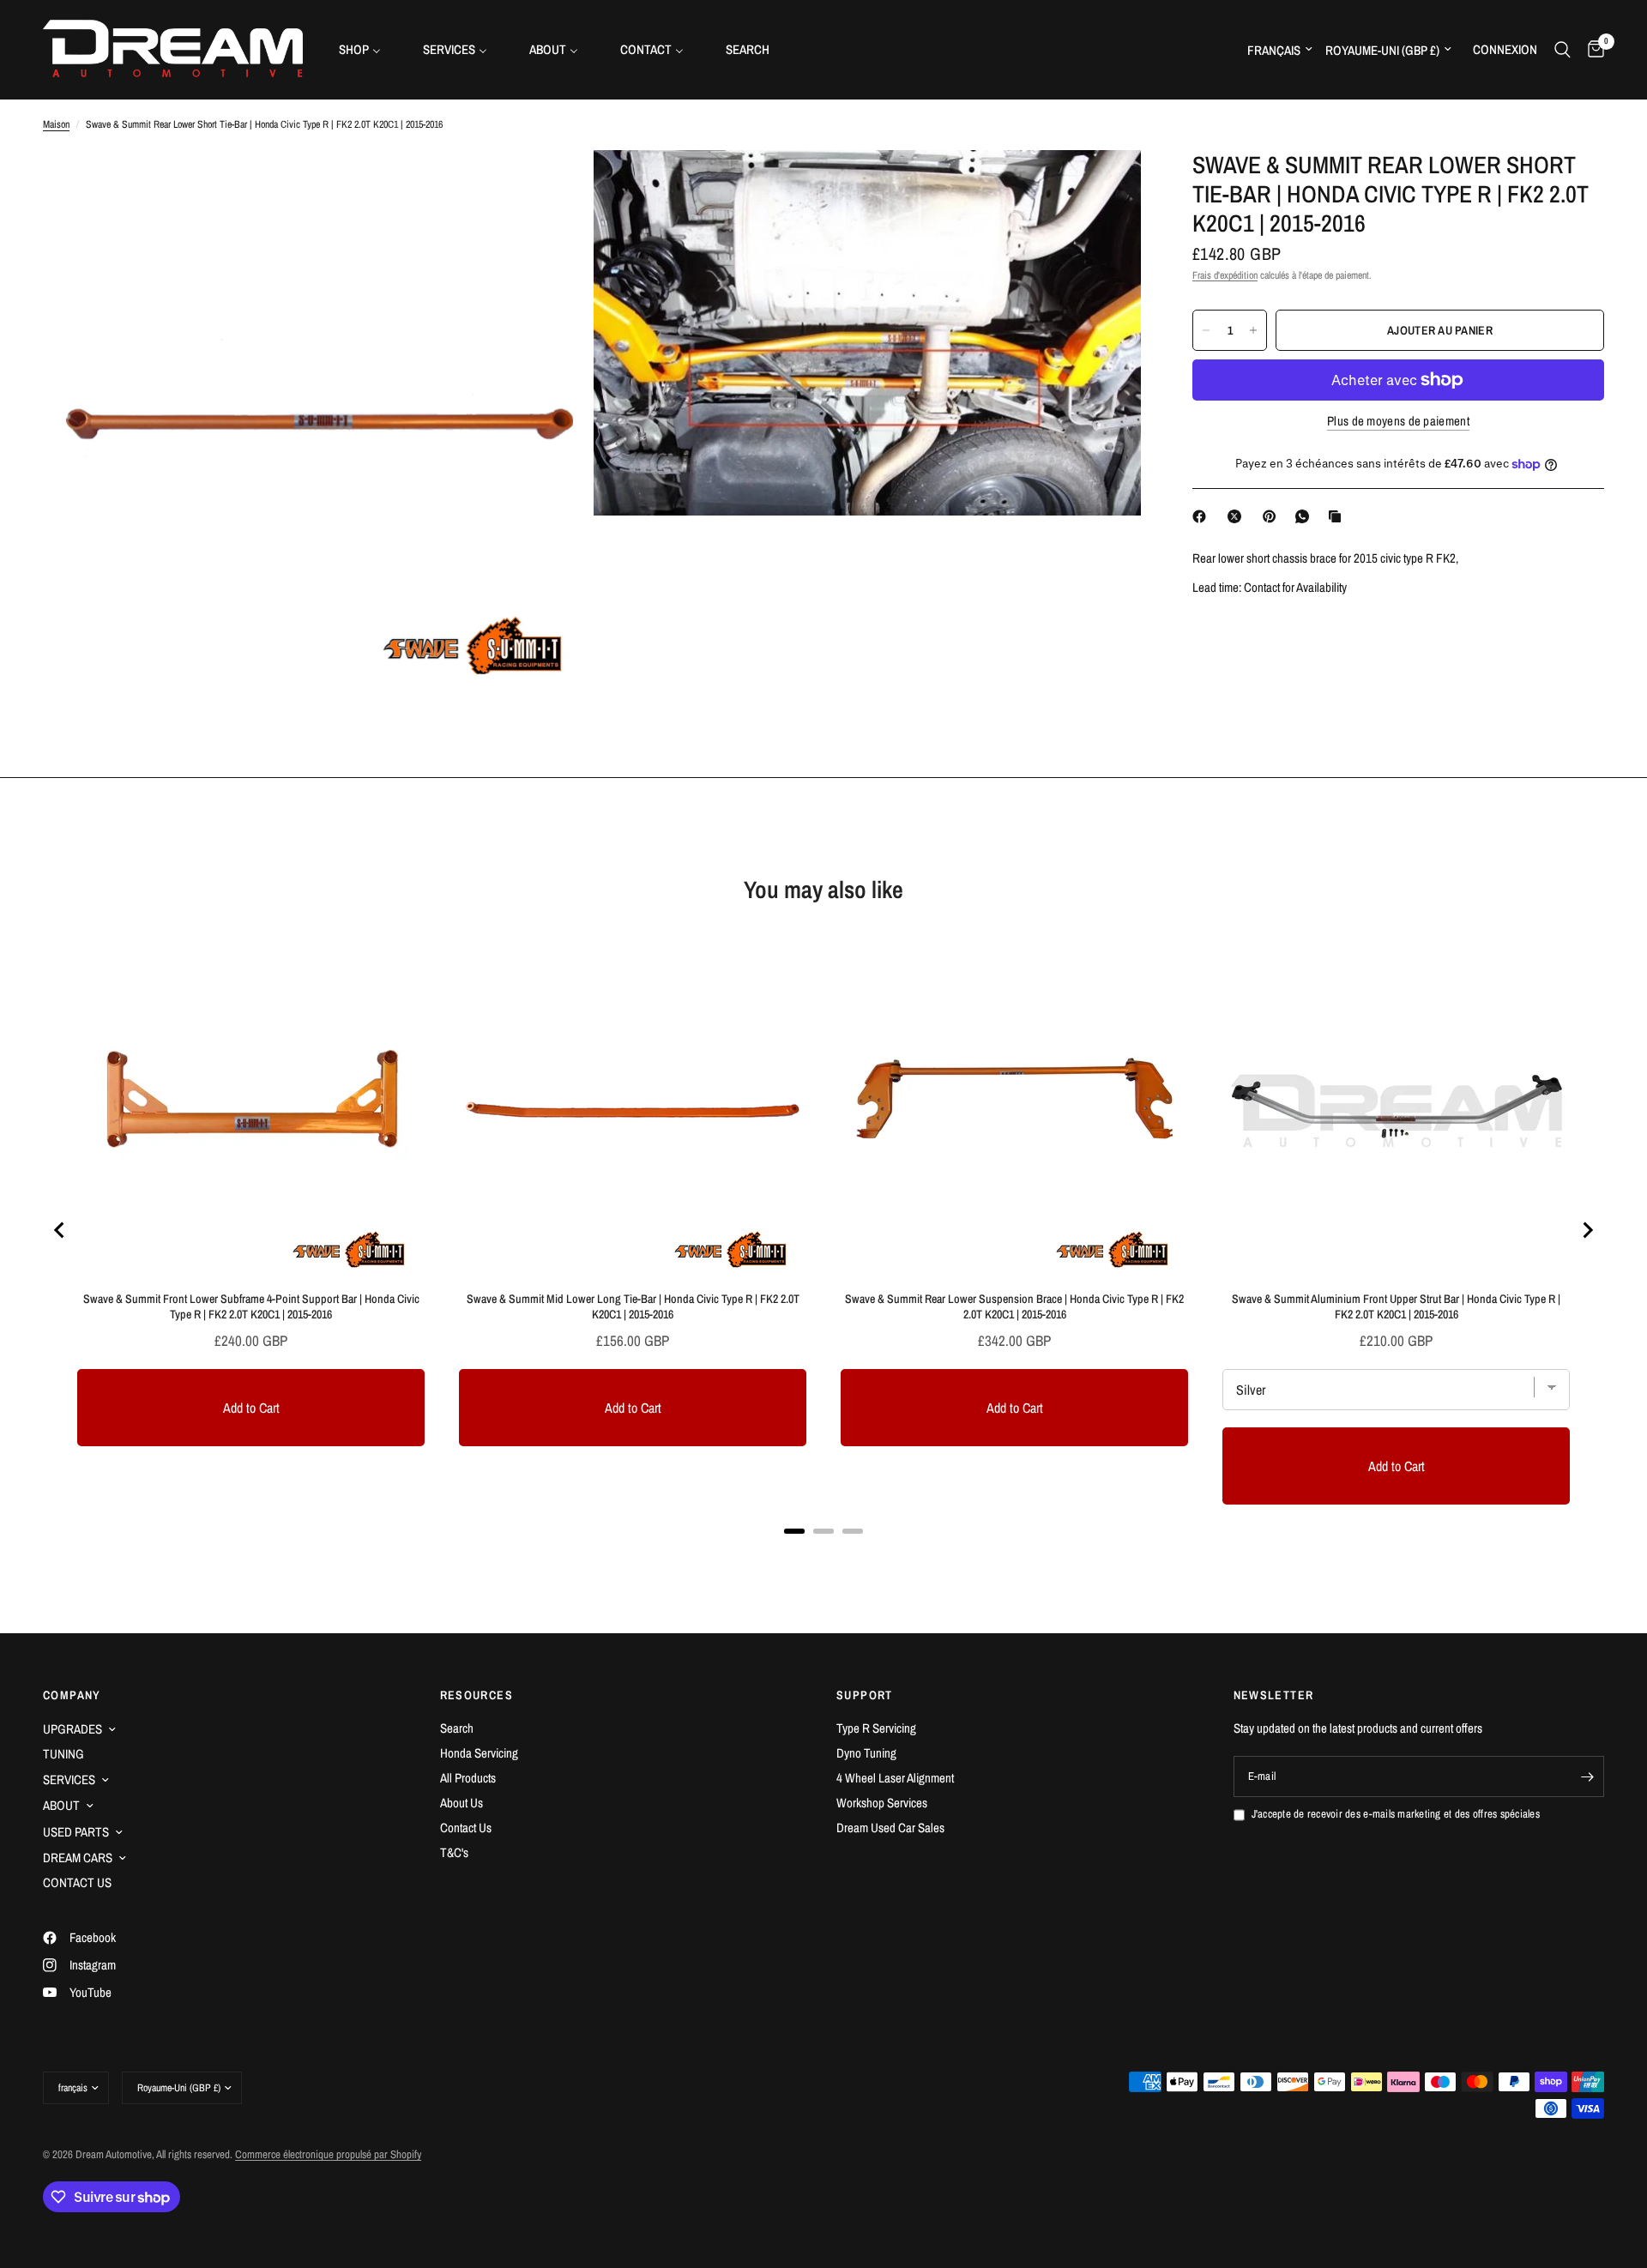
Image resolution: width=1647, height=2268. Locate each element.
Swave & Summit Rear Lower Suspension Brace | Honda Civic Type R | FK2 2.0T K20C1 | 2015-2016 (1014, 1306)
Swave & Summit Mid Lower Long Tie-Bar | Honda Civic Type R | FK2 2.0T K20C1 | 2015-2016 (633, 1306)
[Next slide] (1587, 1230)
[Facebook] (1203, 516)
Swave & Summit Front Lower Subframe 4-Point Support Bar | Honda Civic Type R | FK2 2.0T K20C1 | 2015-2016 (251, 1306)
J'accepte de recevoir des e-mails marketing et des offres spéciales (1396, 1814)
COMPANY (72, 1695)
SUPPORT (865, 1695)
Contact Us (466, 1828)
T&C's (454, 1852)
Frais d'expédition (1225, 275)
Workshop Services (882, 1803)
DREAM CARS (78, 1858)
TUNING (63, 1754)
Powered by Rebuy (823, 1553)
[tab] (794, 1531)
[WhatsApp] (1306, 516)
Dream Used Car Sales (890, 1828)
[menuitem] (366, 49)
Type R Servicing (876, 1728)
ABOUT (61, 1805)
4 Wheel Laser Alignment (895, 1778)
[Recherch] (1563, 49)
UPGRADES (72, 1729)
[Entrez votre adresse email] (1587, 1776)
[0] (1592, 49)
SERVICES (69, 1779)
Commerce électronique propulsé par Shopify (328, 2154)
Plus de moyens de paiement (1398, 421)
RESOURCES (477, 1695)
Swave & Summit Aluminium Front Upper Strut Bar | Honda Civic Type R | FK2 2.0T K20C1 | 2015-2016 (1396, 1306)
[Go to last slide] (60, 1230)
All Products (468, 1778)
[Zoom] (555, 186)
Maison (56, 124)
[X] (1238, 516)
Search (457, 1728)
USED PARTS (76, 1832)
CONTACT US (77, 1882)
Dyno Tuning (866, 1753)
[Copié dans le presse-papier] (1338, 516)
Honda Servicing (479, 1753)
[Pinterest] (1273, 516)
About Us (462, 1803)
